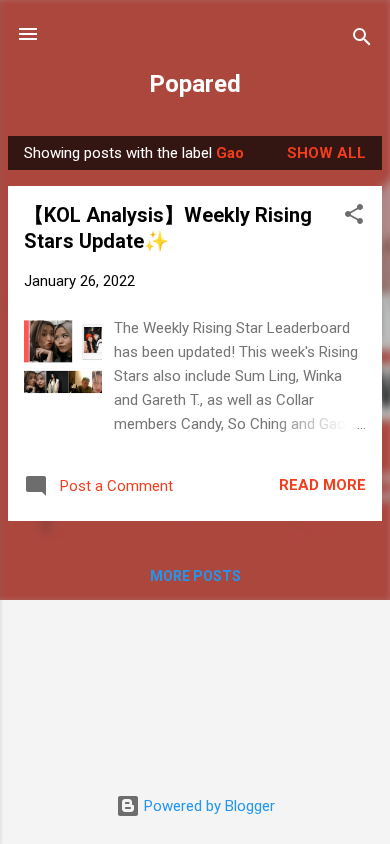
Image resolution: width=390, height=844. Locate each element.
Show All (326, 153)
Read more (322, 485)
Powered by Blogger (207, 806)
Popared (195, 84)
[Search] (362, 40)
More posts (195, 576)
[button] (354, 217)
